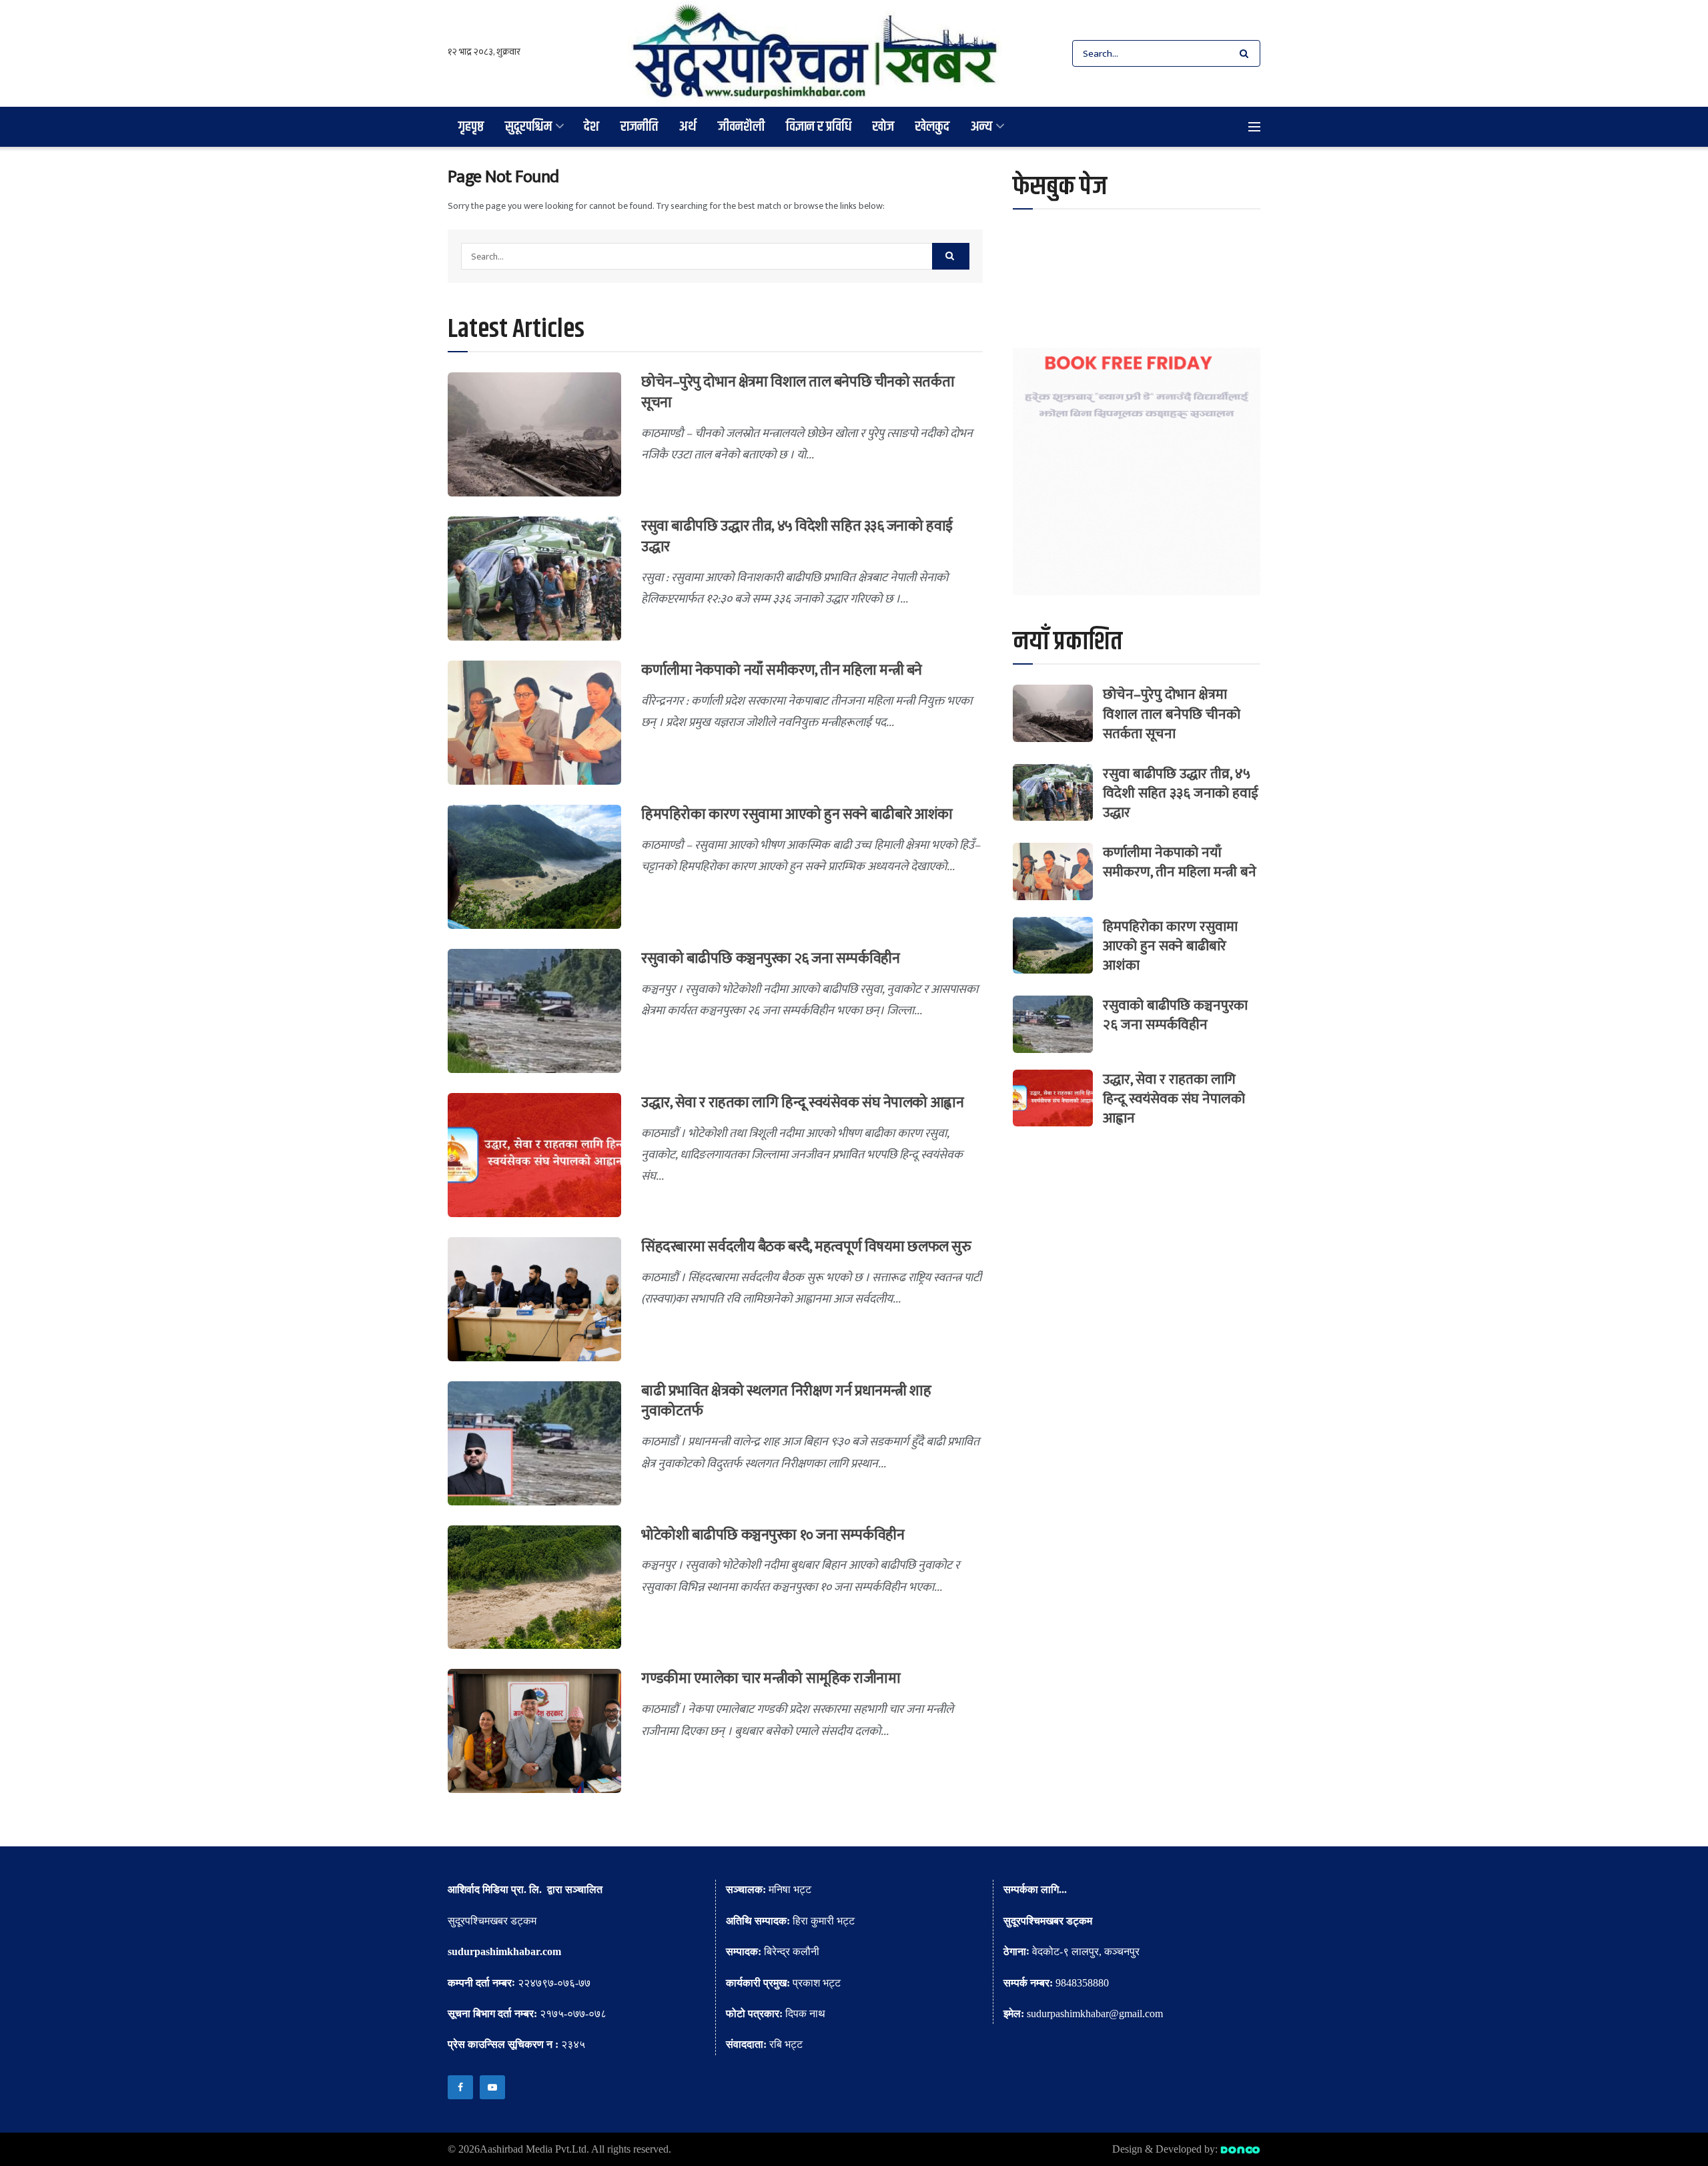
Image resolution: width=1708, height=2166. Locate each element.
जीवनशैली (741, 126)
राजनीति (639, 126)
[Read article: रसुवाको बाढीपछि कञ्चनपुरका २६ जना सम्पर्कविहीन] (534, 1011)
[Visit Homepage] (815, 53)
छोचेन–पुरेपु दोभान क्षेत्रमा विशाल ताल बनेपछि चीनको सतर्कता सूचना (798, 392)
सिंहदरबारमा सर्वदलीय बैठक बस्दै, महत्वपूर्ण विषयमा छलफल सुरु (806, 1247)
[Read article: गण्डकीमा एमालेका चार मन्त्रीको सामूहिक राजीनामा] (534, 1731)
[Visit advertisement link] (1137, 471)
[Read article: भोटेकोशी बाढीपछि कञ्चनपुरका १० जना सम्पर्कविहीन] (534, 1587)
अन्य (981, 126)
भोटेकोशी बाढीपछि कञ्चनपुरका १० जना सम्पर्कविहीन (773, 1535)
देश (591, 126)
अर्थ (688, 126)
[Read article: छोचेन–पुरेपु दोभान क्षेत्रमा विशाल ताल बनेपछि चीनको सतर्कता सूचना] (534, 434)
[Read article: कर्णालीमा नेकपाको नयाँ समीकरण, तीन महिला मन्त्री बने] (534, 723)
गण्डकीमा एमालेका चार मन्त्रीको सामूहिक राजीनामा (771, 1679)
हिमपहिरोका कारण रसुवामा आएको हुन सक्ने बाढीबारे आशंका (797, 814)
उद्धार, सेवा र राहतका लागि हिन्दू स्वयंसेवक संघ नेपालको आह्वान (802, 1103)
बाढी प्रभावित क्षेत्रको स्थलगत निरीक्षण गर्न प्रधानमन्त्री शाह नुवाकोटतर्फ (786, 1401)
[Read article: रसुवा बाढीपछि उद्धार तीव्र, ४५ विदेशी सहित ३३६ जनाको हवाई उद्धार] (534, 579)
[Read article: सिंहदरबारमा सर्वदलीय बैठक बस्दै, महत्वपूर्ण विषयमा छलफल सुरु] (534, 1299)
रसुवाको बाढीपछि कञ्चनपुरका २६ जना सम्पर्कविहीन (770, 959)
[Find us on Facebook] (460, 2087)
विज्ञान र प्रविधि (819, 126)
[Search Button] (1247, 53)
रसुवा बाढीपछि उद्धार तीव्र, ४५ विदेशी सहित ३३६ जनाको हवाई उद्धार (797, 536)
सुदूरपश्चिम (528, 126)
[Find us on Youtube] (492, 2087)
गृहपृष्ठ (471, 126)
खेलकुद (932, 126)
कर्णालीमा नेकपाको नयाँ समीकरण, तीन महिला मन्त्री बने (782, 670)
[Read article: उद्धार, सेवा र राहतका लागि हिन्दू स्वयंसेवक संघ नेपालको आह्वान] (534, 1155)
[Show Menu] (1254, 127)
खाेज (883, 126)
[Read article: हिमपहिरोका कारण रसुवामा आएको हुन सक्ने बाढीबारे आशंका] (534, 867)
